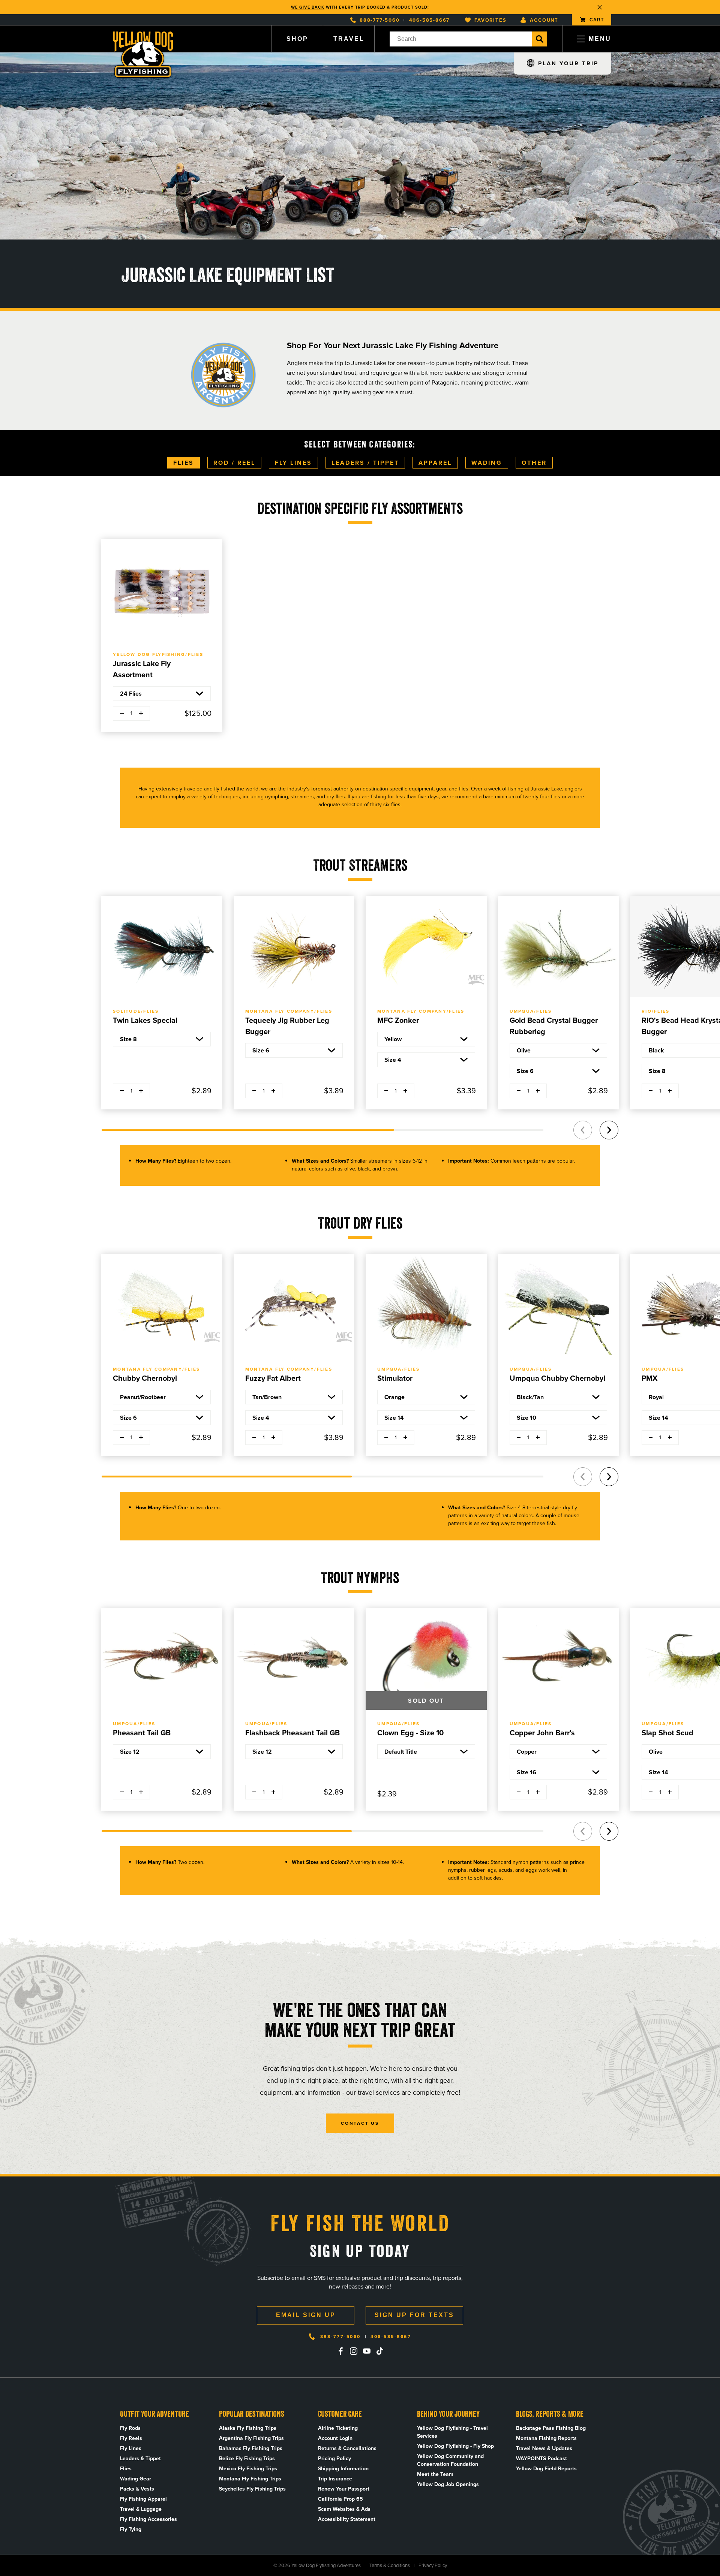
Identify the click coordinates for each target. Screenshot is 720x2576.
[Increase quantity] (141, 713)
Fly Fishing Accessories (148, 2519)
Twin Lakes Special (145, 1020)
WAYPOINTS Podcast (541, 2459)
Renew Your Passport (344, 2489)
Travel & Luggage (141, 2509)
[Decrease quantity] (122, 713)
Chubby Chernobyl (145, 1378)
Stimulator (395, 1378)
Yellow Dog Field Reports (546, 2469)
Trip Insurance (335, 2479)
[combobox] (461, 39)
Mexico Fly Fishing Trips (248, 2469)
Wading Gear (136, 2479)
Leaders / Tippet (365, 463)
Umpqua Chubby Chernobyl (557, 1378)
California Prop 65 (340, 2499)
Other (534, 463)
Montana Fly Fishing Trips (250, 2479)
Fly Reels (131, 2438)
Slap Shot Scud (667, 1733)
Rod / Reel (234, 463)
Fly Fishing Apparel (143, 2499)
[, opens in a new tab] (340, 2351)
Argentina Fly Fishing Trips (251, 2438)
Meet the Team (435, 2474)
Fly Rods (130, 2428)
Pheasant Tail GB (142, 1733)
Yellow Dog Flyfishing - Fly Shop (455, 2446)
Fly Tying (131, 2529)
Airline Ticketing (338, 2428)
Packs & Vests (137, 2489)
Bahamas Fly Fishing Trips (251, 2448)
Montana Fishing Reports (546, 2438)
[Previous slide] (583, 1130)
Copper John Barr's (542, 1733)
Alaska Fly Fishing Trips (248, 2428)
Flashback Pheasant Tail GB (292, 1733)
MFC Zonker (398, 1020)
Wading (487, 463)
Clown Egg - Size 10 (410, 1733)
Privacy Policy (433, 2565)
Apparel (435, 463)
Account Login (335, 2438)
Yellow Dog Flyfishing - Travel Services (452, 2432)
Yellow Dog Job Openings (448, 2484)
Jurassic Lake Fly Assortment (142, 669)
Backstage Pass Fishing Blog (551, 2428)
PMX (649, 1378)
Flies (184, 463)
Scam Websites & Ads (344, 2509)
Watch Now (400, 7)
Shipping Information (343, 2469)
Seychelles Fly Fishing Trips (252, 2489)
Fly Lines (293, 463)
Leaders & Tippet (140, 2459)
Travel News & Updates (544, 2448)
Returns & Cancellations (347, 2448)
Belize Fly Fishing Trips (247, 2459)
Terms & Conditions (390, 2565)
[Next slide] (609, 1130)
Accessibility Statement (347, 2519)
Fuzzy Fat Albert (273, 1378)
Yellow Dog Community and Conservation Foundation (450, 2460)
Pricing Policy (334, 2459)
